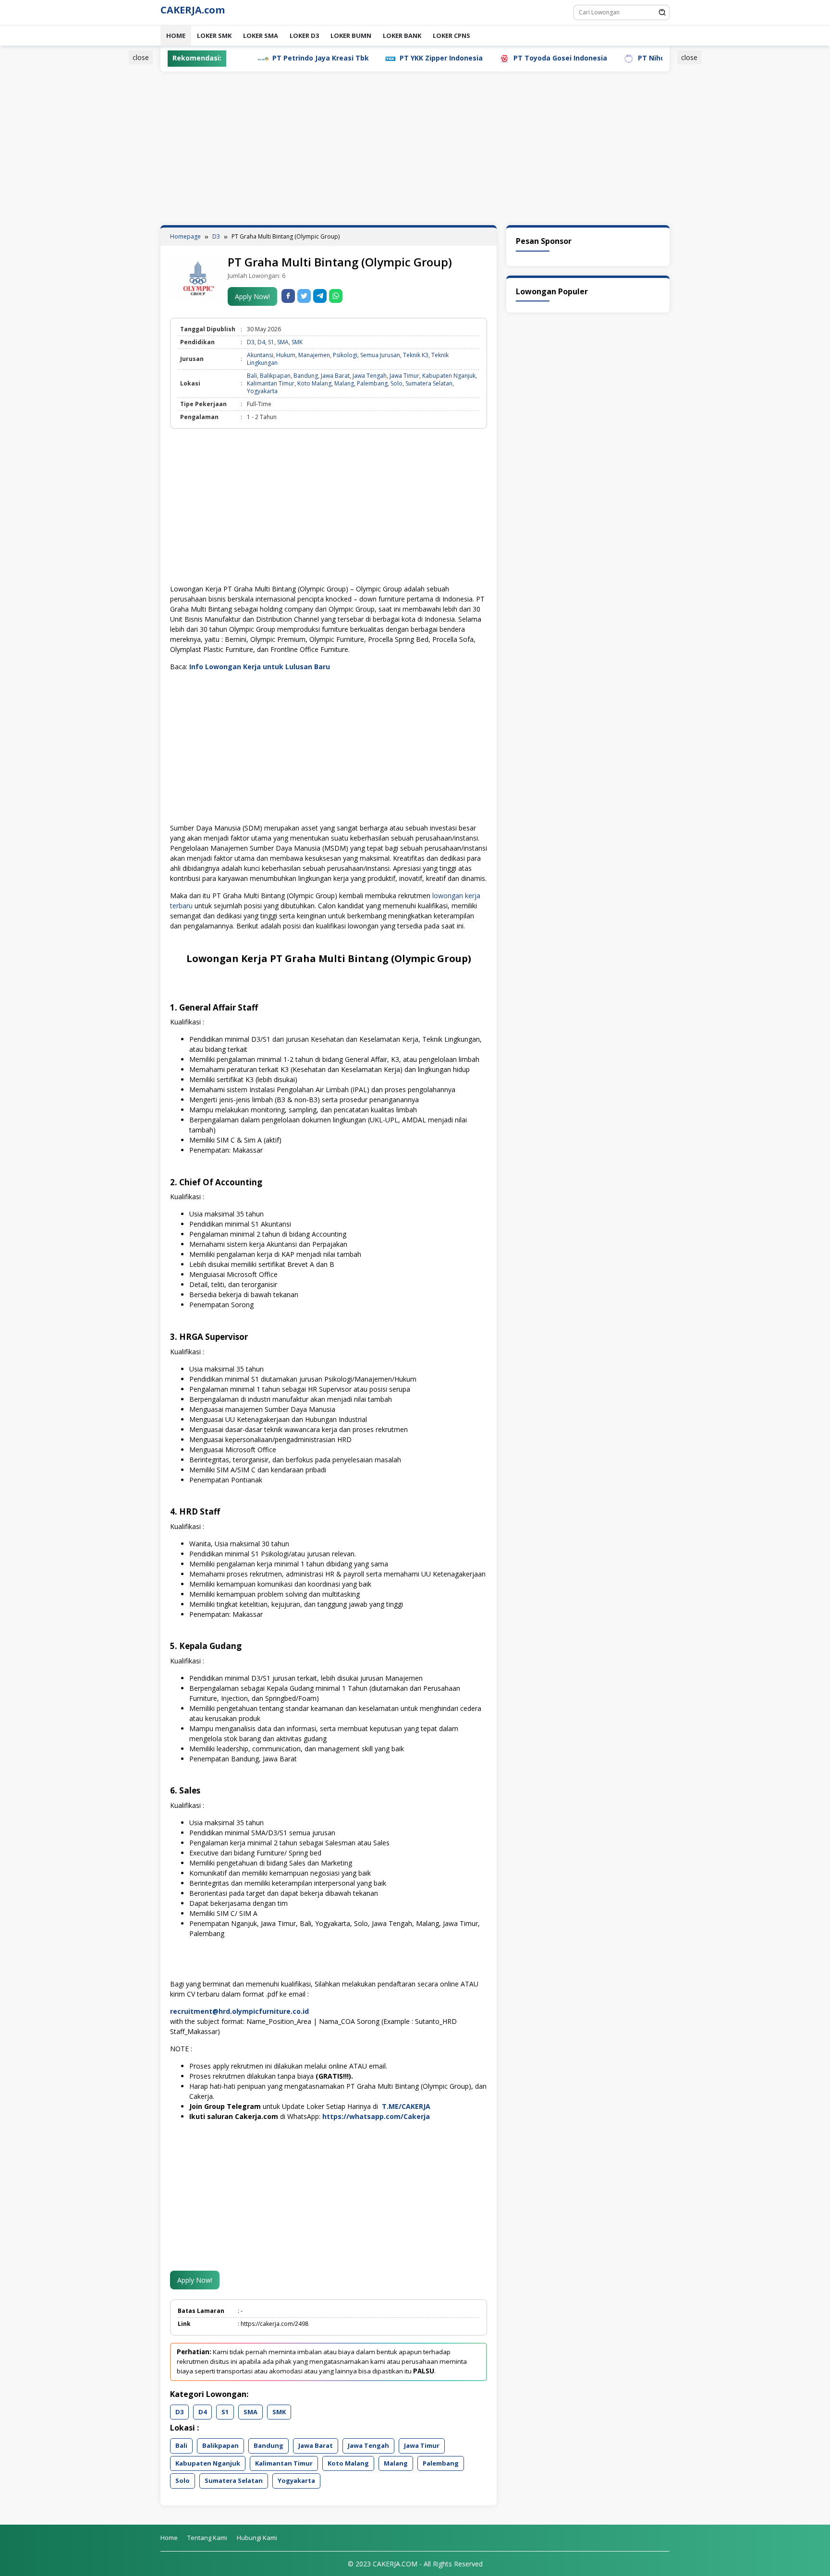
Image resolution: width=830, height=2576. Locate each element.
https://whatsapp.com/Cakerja (376, 2116)
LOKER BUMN (351, 36)
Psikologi (345, 355)
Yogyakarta (262, 391)
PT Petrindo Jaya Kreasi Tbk (255, 58)
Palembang (372, 383)
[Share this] (288, 296)
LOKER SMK (214, 36)
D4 (261, 342)
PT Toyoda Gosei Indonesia (495, 58)
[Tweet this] (304, 296)
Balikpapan (275, 376)
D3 (251, 342)
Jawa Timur (404, 376)
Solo (397, 383)
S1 (271, 342)
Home (176, 36)
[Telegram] (320, 296)
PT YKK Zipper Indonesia (376, 58)
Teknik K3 (416, 355)
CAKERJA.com (193, 10)
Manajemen (314, 355)
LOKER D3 (304, 36)
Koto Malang (314, 383)
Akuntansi (260, 355)
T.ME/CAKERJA (407, 2106)
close (141, 57)
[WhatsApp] (336, 296)
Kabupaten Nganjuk (449, 376)
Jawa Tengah (370, 376)
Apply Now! (252, 296)
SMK (297, 342)
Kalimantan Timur (271, 383)
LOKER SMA (261, 36)
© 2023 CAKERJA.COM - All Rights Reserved (415, 2564)
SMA (283, 342)
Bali (252, 376)
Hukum (286, 355)
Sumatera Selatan (429, 383)
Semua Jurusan (380, 355)
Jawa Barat (335, 376)
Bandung (306, 376)
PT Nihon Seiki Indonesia (615, 58)
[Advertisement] (114, 198)
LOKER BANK (402, 36)
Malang (344, 383)
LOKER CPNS (452, 36)
